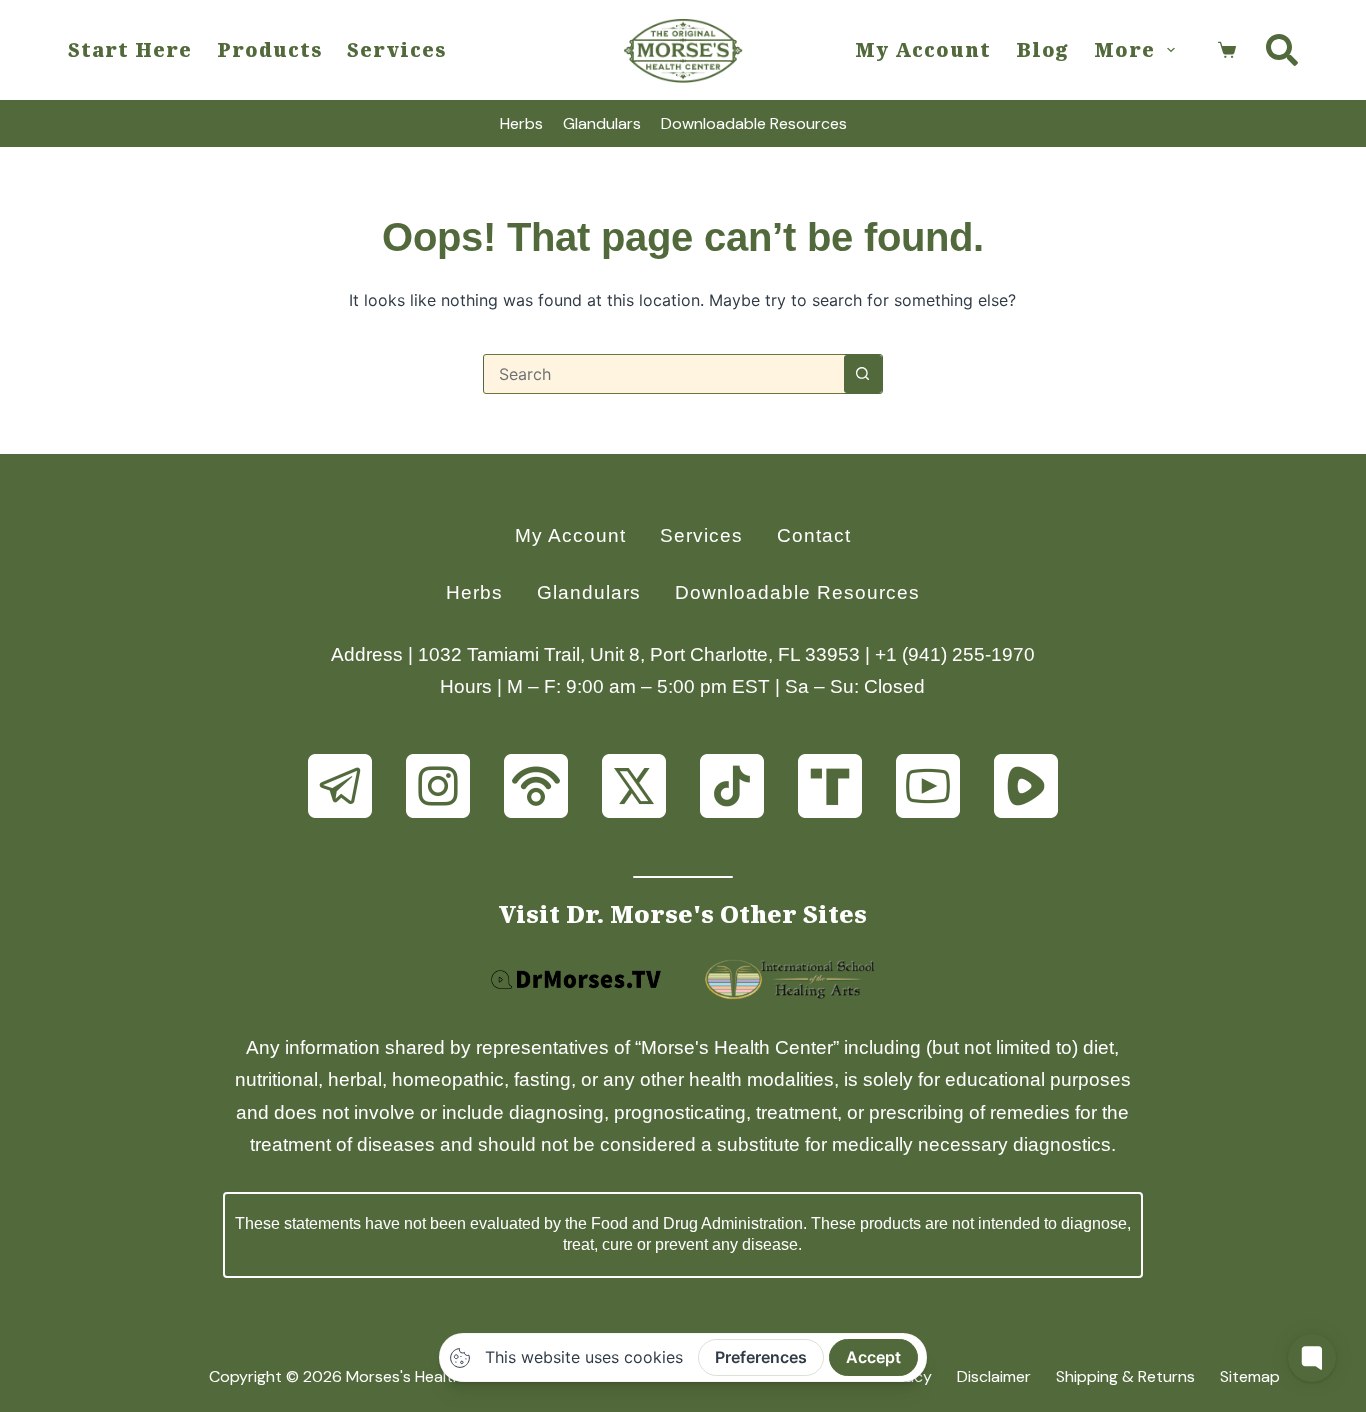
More (1124, 49)
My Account (923, 49)
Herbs (521, 123)
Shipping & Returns (1125, 1377)
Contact (814, 535)
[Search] (1282, 50)
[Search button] (863, 374)
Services (396, 49)
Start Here (130, 49)
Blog (1042, 49)
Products (269, 49)
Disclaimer (994, 1377)
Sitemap (1250, 1377)
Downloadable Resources (754, 123)
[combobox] (664, 374)
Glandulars (602, 123)
